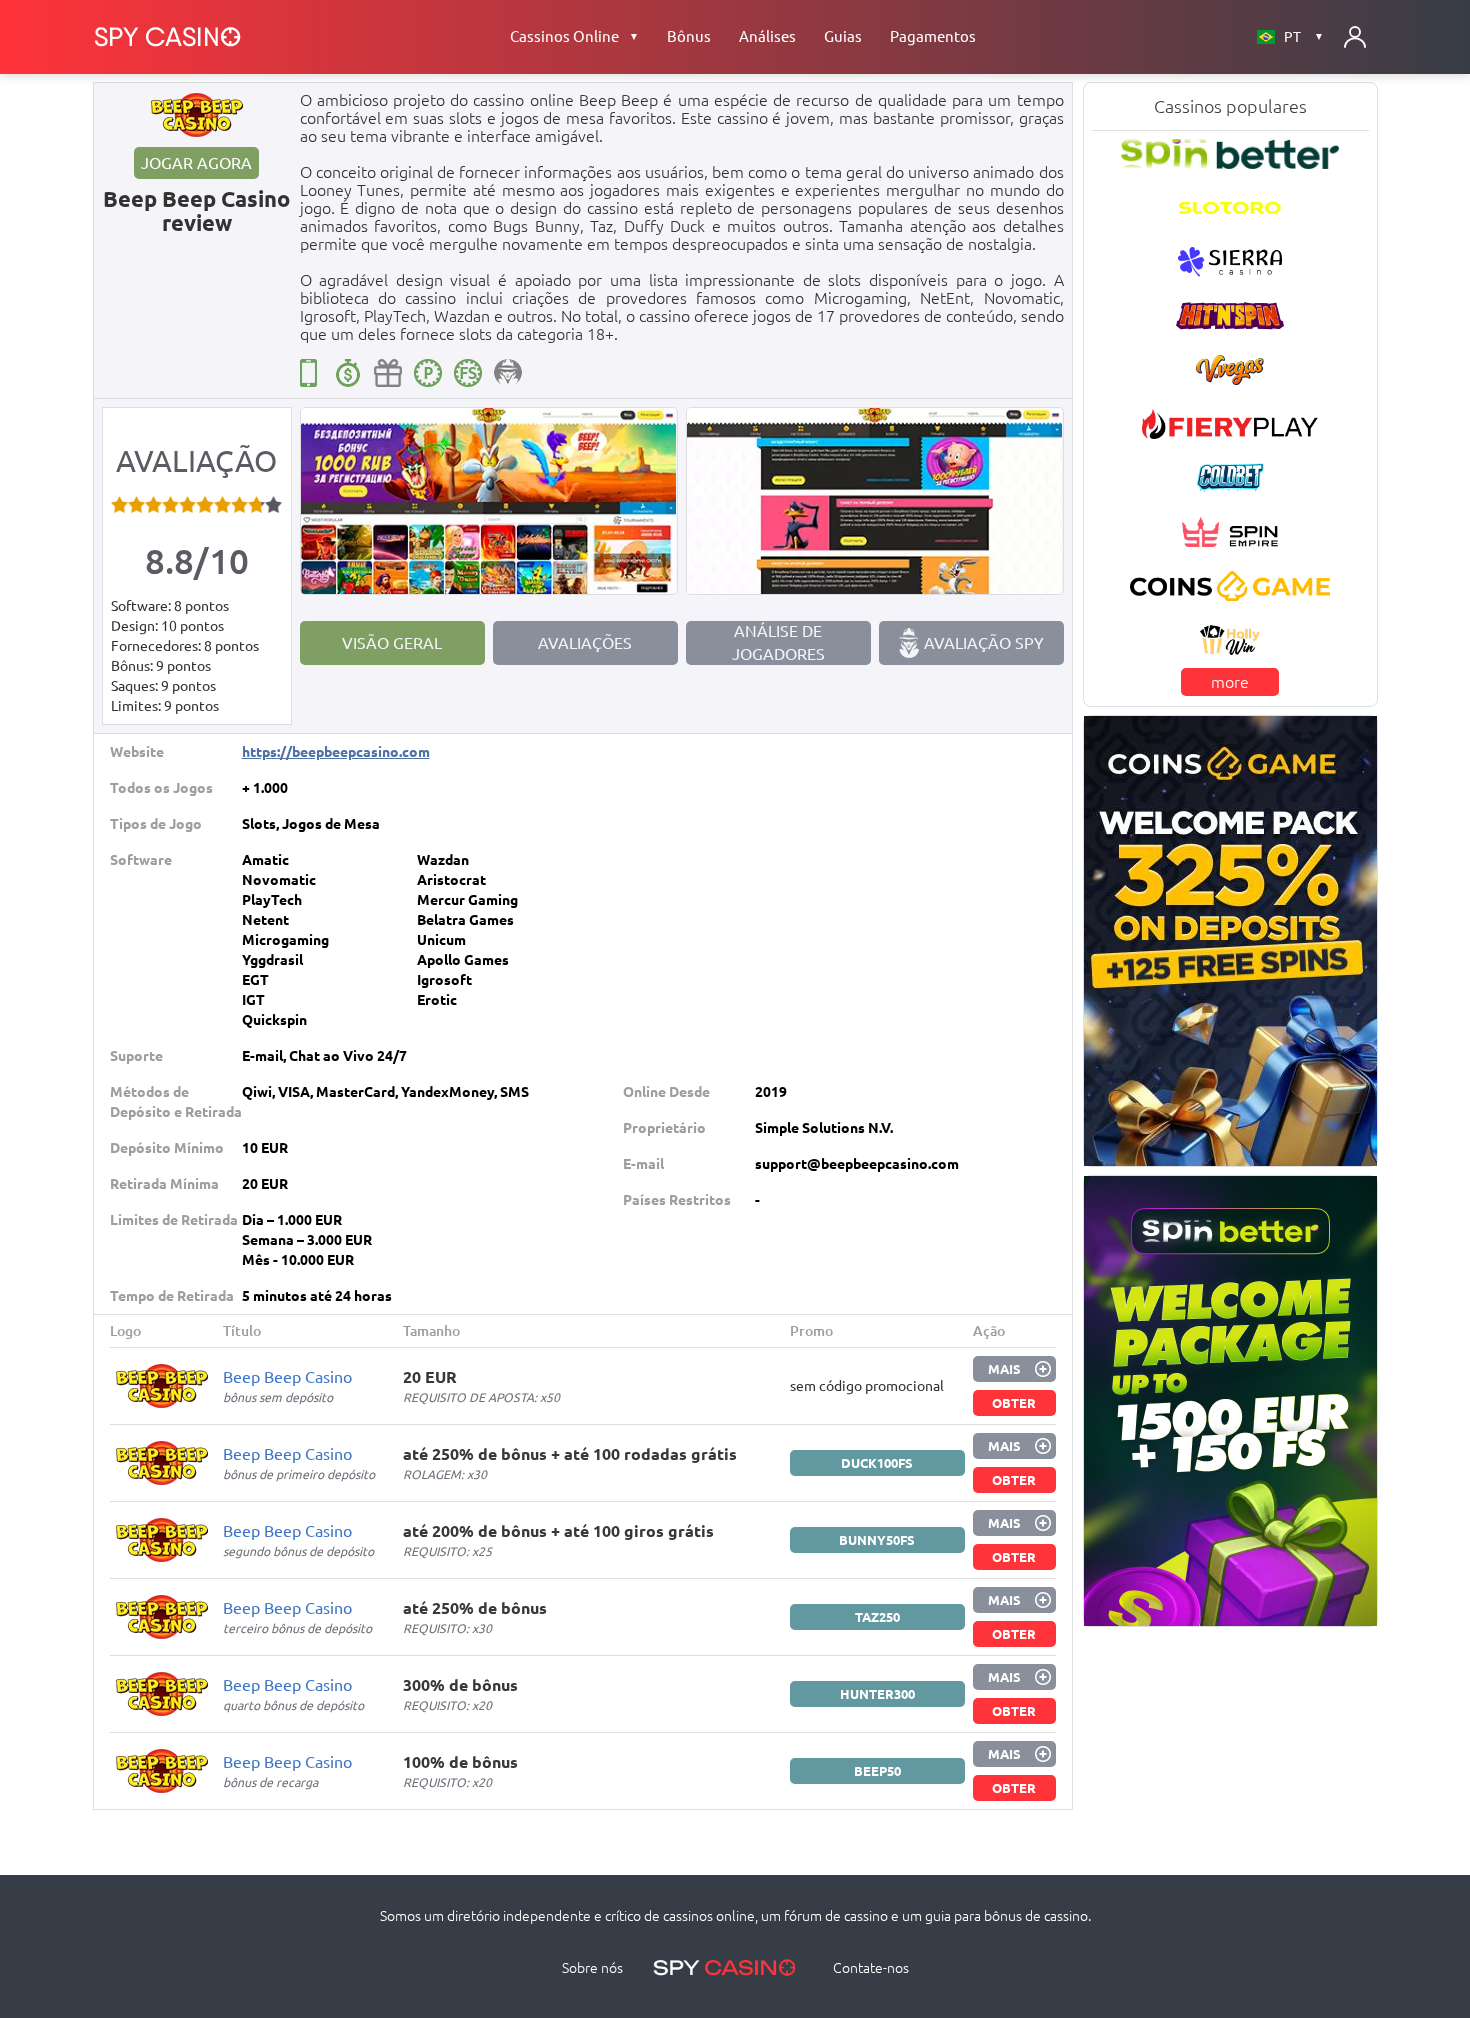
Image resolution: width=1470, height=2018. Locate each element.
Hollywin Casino (1230, 641)
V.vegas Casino (1230, 370)
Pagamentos (933, 36)
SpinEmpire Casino (1229, 532)
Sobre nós (592, 1968)
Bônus (689, 36)
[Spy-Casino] (168, 37)
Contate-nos (871, 1968)
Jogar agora (196, 163)
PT (1304, 37)
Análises (767, 36)
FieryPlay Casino (1229, 424)
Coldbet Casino (1230, 478)
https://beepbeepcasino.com (336, 752)
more (1230, 683)
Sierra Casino (1230, 262)
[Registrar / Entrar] (1355, 37)
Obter (1014, 1403)
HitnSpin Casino (1230, 316)
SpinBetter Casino (1230, 154)
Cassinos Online (574, 36)
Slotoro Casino (1230, 208)
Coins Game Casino (1230, 586)
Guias (843, 36)
